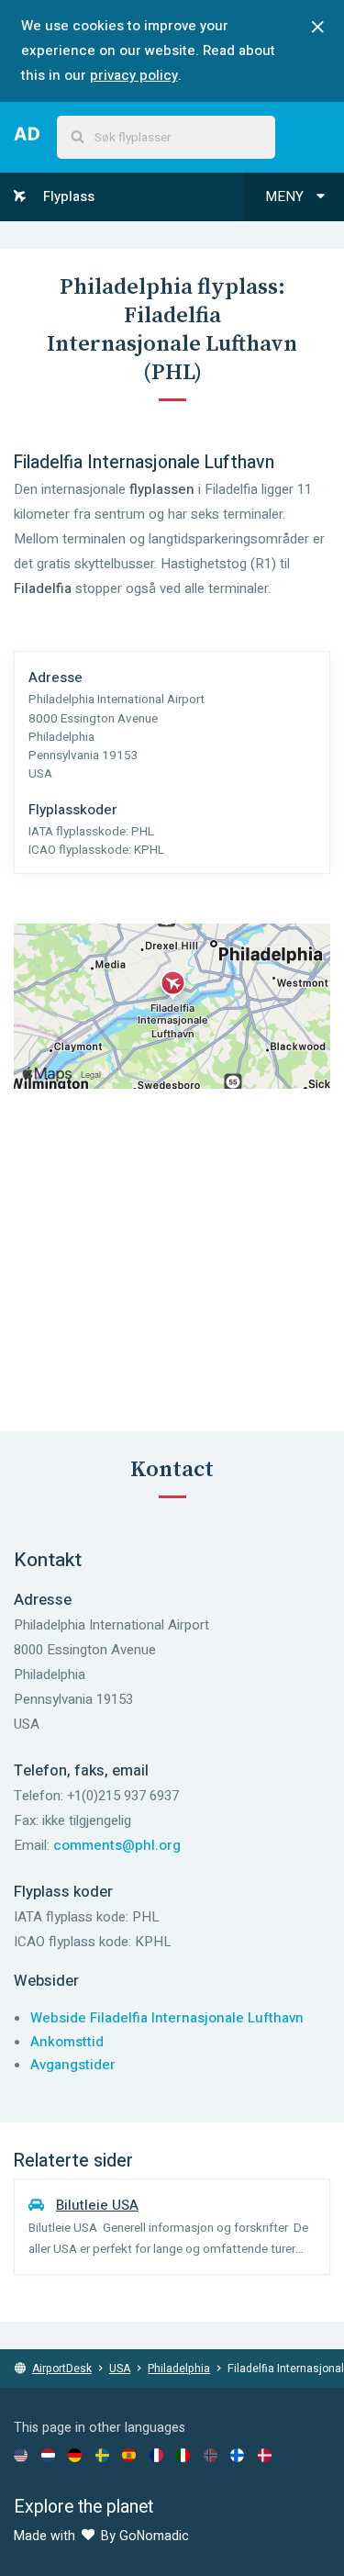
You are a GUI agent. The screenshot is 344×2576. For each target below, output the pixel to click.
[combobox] (166, 137)
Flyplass (67, 196)
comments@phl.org (117, 1845)
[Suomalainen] (237, 2455)
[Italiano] (183, 2455)
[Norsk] (211, 2455)
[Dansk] (265, 2455)
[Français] (156, 2455)
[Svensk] (102, 2455)
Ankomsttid (67, 2042)
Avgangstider (73, 2065)
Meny (286, 196)
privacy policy (134, 75)
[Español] (129, 2455)
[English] (21, 2455)
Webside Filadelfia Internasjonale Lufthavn (167, 2018)
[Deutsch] (75, 2455)
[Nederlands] (48, 2455)
